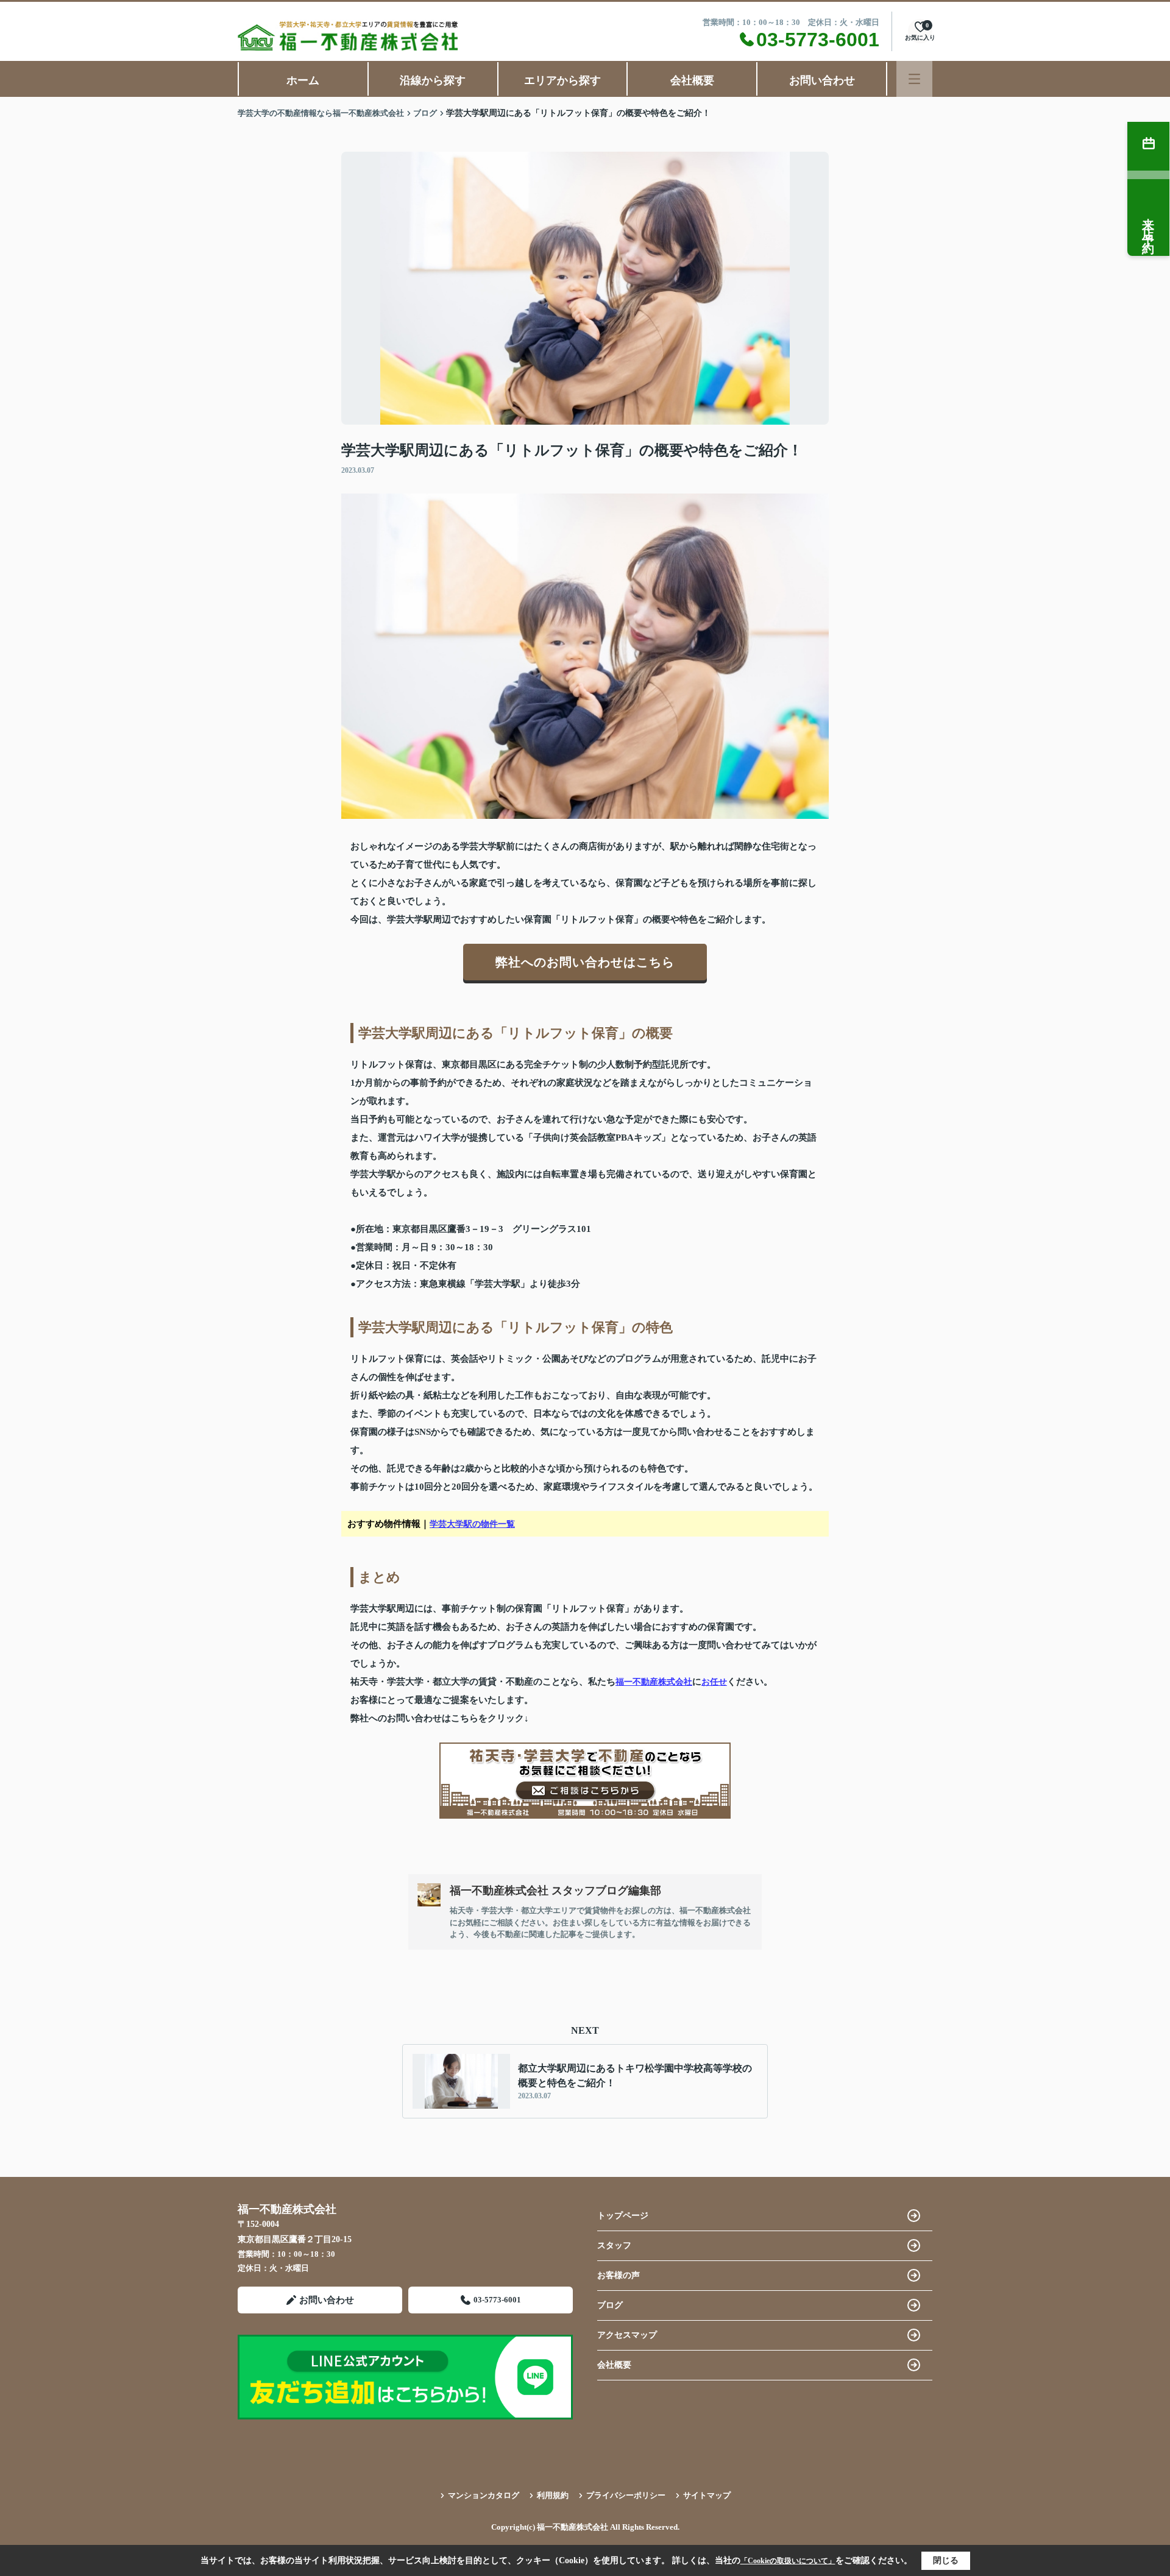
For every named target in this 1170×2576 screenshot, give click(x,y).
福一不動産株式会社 (654, 1682)
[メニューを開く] (914, 79)
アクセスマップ (627, 2335)
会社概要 (692, 80)
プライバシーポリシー (626, 2495)
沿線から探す (433, 80)
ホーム (303, 80)
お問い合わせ (822, 80)
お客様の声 (619, 2275)
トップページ (623, 2216)
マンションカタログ (484, 2495)
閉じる (946, 2560)
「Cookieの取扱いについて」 (788, 2561)
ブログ (610, 2305)
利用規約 (553, 2495)
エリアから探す (562, 80)
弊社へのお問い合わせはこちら (585, 962)
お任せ (714, 1682)
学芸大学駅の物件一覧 (472, 1524)
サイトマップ (707, 2495)
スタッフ (614, 2245)
